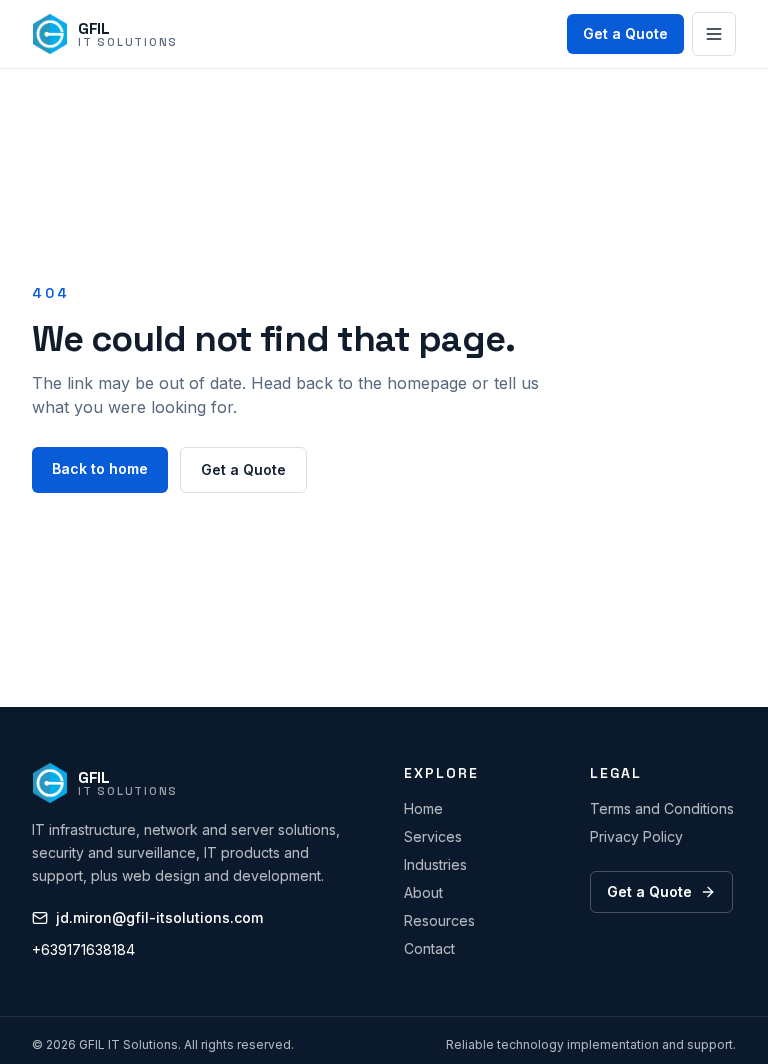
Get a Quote (625, 33)
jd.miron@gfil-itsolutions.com (159, 917)
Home (423, 808)
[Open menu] (714, 34)
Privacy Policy (636, 836)
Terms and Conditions (662, 808)
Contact (429, 948)
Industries (435, 864)
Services (433, 836)
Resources (439, 920)
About (423, 892)
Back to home (100, 468)
